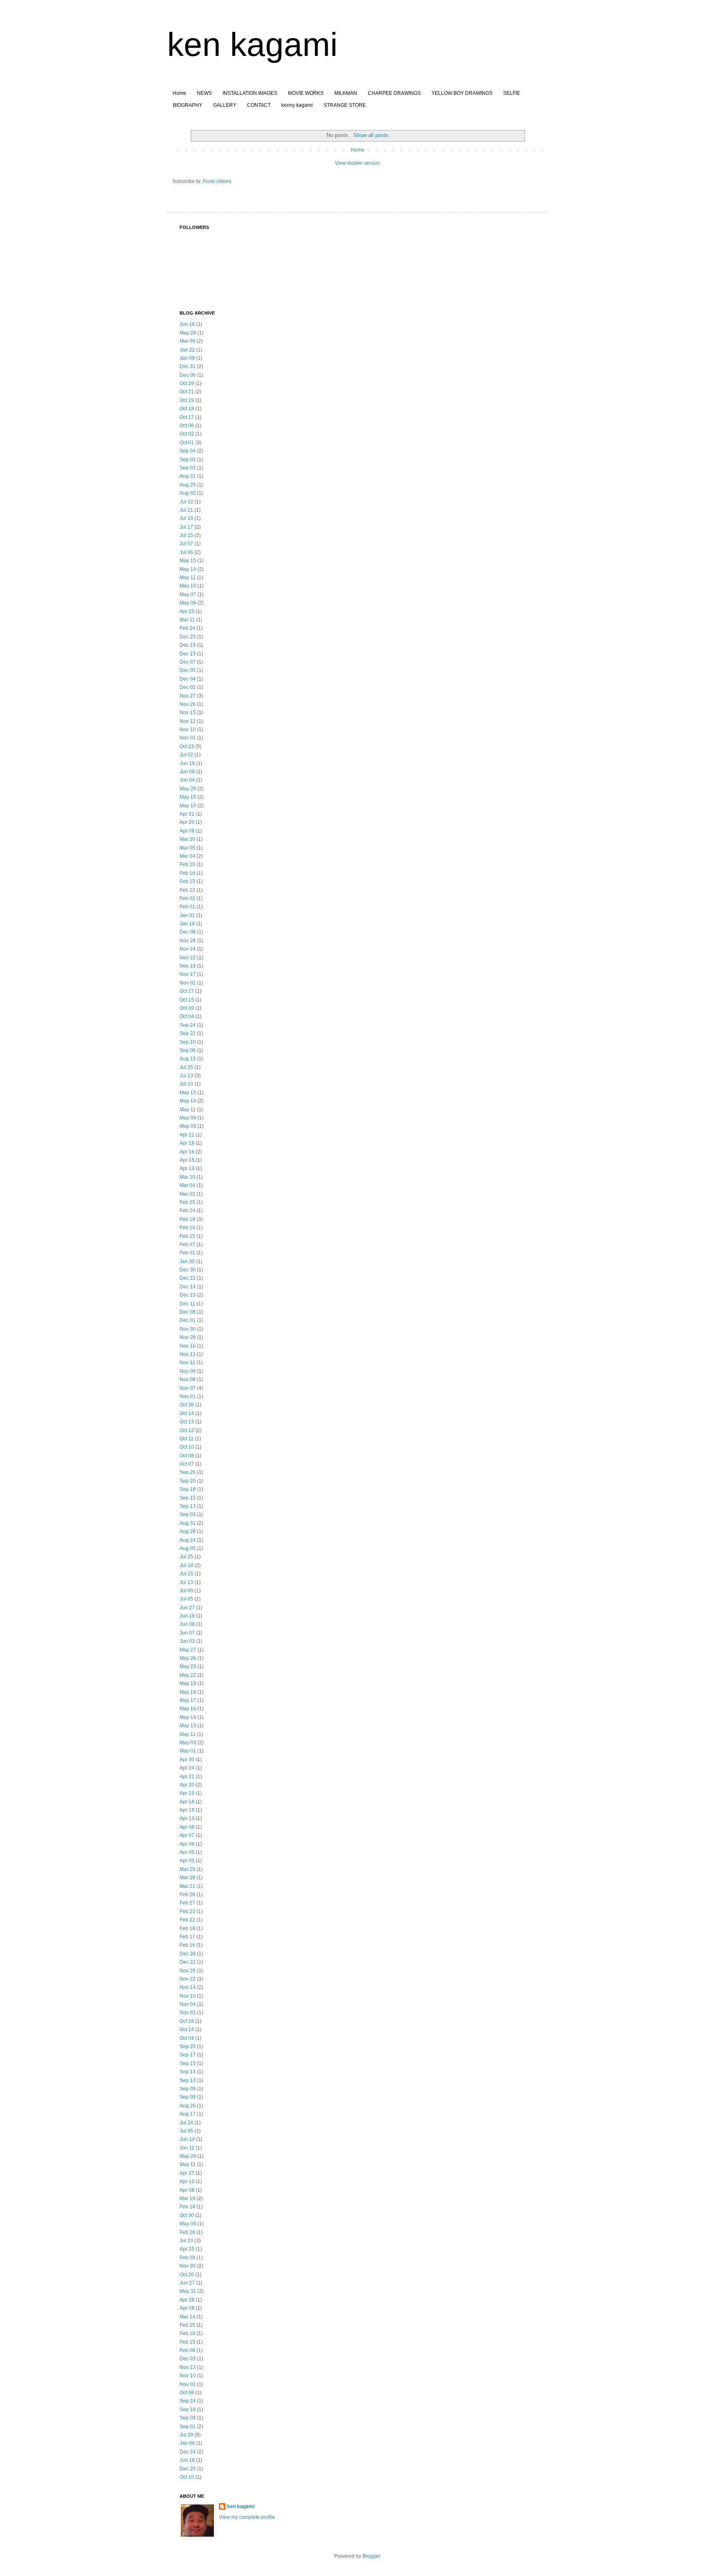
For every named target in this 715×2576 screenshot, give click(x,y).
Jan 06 (187, 2443)
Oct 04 (187, 1016)
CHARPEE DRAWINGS (394, 93)
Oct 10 (187, 1447)
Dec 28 (188, 1954)
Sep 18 (188, 1489)
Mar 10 (187, 1177)
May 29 (188, 789)
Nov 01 (188, 738)
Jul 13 (186, 1076)
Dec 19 (188, 645)
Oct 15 (187, 1000)
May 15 (188, 561)
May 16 (188, 1709)
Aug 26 (188, 2106)
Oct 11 (187, 1439)
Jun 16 (187, 324)
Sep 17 (188, 2055)
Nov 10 (188, 729)
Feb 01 (187, 907)
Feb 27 (187, 1903)
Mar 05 (187, 848)
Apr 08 (187, 831)
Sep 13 (188, 1506)
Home (179, 93)
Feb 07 (187, 1245)
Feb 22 (187, 1920)
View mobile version (357, 163)
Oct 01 (187, 443)
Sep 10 (188, 1042)
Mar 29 (187, 1869)
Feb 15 (187, 881)
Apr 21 (187, 814)
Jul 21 (186, 510)
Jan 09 (187, 358)
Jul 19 (186, 518)
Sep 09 (188, 2089)
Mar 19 (187, 2198)
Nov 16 (188, 1346)
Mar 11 (187, 620)
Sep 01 (188, 2427)
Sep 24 (188, 1025)
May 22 (188, 1675)
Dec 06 (188, 375)
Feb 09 (187, 2258)
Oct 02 (187, 434)
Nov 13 (188, 2367)
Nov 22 (188, 958)
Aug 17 (188, 2114)
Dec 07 (188, 662)
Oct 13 (187, 1422)
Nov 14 (188, 1987)
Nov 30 (188, 1329)
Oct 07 (187, 1464)
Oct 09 (187, 1008)
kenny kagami (297, 105)
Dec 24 (188, 2452)
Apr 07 (187, 1835)
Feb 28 (187, 1895)
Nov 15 (188, 713)
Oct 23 (187, 746)
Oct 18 (187, 409)
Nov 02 (188, 983)
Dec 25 (188, 637)
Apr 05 (187, 1852)
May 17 (188, 1700)
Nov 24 (188, 949)
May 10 (188, 586)
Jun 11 (187, 2148)
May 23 (188, 1666)
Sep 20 (188, 1481)
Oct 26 (187, 1405)
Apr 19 (187, 1793)
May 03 (188, 1126)
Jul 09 (186, 1591)
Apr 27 (187, 2173)
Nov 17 (188, 974)
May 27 (188, 1650)
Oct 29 (187, 383)
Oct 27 (187, 991)
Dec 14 (188, 1287)
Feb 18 (187, 1219)
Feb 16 (187, 873)
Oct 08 (187, 1456)
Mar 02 (187, 1194)
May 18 (188, 1692)
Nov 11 (187, 1363)
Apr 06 (187, 1844)
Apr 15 (187, 1160)
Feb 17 (187, 1937)
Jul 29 (186, 2435)
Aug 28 (188, 1531)
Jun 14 (187, 2139)
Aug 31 (188, 476)
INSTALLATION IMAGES (250, 93)
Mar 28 (187, 1878)
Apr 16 (187, 1152)
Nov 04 (188, 2004)
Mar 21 (187, 1886)
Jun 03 (187, 1641)
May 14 (188, 569)
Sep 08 (188, 2097)
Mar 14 (187, 2317)
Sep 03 (188, 460)
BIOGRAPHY (188, 105)
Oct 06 (187, 426)
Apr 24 (187, 1768)
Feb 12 (187, 890)
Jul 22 (186, 502)
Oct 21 (187, 392)
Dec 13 (188, 1295)
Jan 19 (187, 924)
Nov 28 (188, 941)
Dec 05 (188, 670)
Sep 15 (188, 1498)
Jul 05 (186, 1599)
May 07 (188, 595)
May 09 (188, 1118)
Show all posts (371, 135)
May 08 (188, 2224)
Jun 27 (187, 1608)
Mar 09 (187, 341)
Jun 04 (187, 780)
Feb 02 (187, 898)
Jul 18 (186, 1565)
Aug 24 (188, 1540)
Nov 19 (188, 966)
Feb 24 (187, 628)
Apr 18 (187, 1143)
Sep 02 (188, 468)
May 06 (188, 603)
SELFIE (512, 93)
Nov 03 (188, 2013)
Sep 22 (188, 1033)
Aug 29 (188, 485)
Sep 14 (188, 2072)
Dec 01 (188, 1320)
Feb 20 (187, 864)
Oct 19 (187, 400)
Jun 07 (187, 1633)
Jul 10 (186, 1084)
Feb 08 (187, 2350)
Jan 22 (187, 350)
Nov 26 (188, 704)
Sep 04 (188, 451)
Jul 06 (186, 552)
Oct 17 (187, 417)
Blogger (371, 2556)
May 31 (188, 2291)
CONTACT (259, 105)
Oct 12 (187, 1430)
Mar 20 (187, 839)
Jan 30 (187, 1262)
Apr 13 (187, 1168)
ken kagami (252, 45)
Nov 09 (188, 1371)
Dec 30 (188, 1270)
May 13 (188, 1726)
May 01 (188, 1751)
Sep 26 (188, 1472)
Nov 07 (188, 1388)
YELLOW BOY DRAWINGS (462, 93)
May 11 (188, 578)
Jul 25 (186, 1067)
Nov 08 (188, 1379)
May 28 (188, 333)
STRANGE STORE (345, 105)
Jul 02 (186, 755)
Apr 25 (187, 611)
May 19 (188, 1683)
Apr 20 (187, 822)
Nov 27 (188, 696)
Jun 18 (187, 763)
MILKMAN (346, 93)
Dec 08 (188, 932)
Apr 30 (187, 1760)
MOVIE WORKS (306, 93)
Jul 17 (186, 527)
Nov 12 (188, 721)
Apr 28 (187, 2300)
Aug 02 (188, 493)
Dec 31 (188, 366)
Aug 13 (188, 1059)
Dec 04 (188, 679)
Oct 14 (187, 1413)
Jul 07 (186, 544)
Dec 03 (188, 2359)
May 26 (188, 1658)
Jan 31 (187, 915)
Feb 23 (187, 1912)
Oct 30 (187, 2215)
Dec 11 (187, 1304)
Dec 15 (188, 654)
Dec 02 (188, 687)
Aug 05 (188, 1548)
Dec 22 (188, 1278)
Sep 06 (188, 1050)
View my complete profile (247, 2517)
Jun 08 (187, 772)
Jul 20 (186, 2241)
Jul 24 (186, 2123)
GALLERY (225, 105)
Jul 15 (186, 535)
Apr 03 (187, 1861)
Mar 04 (187, 856)
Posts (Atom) (217, 181)
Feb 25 (187, 1202)
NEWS (204, 93)
